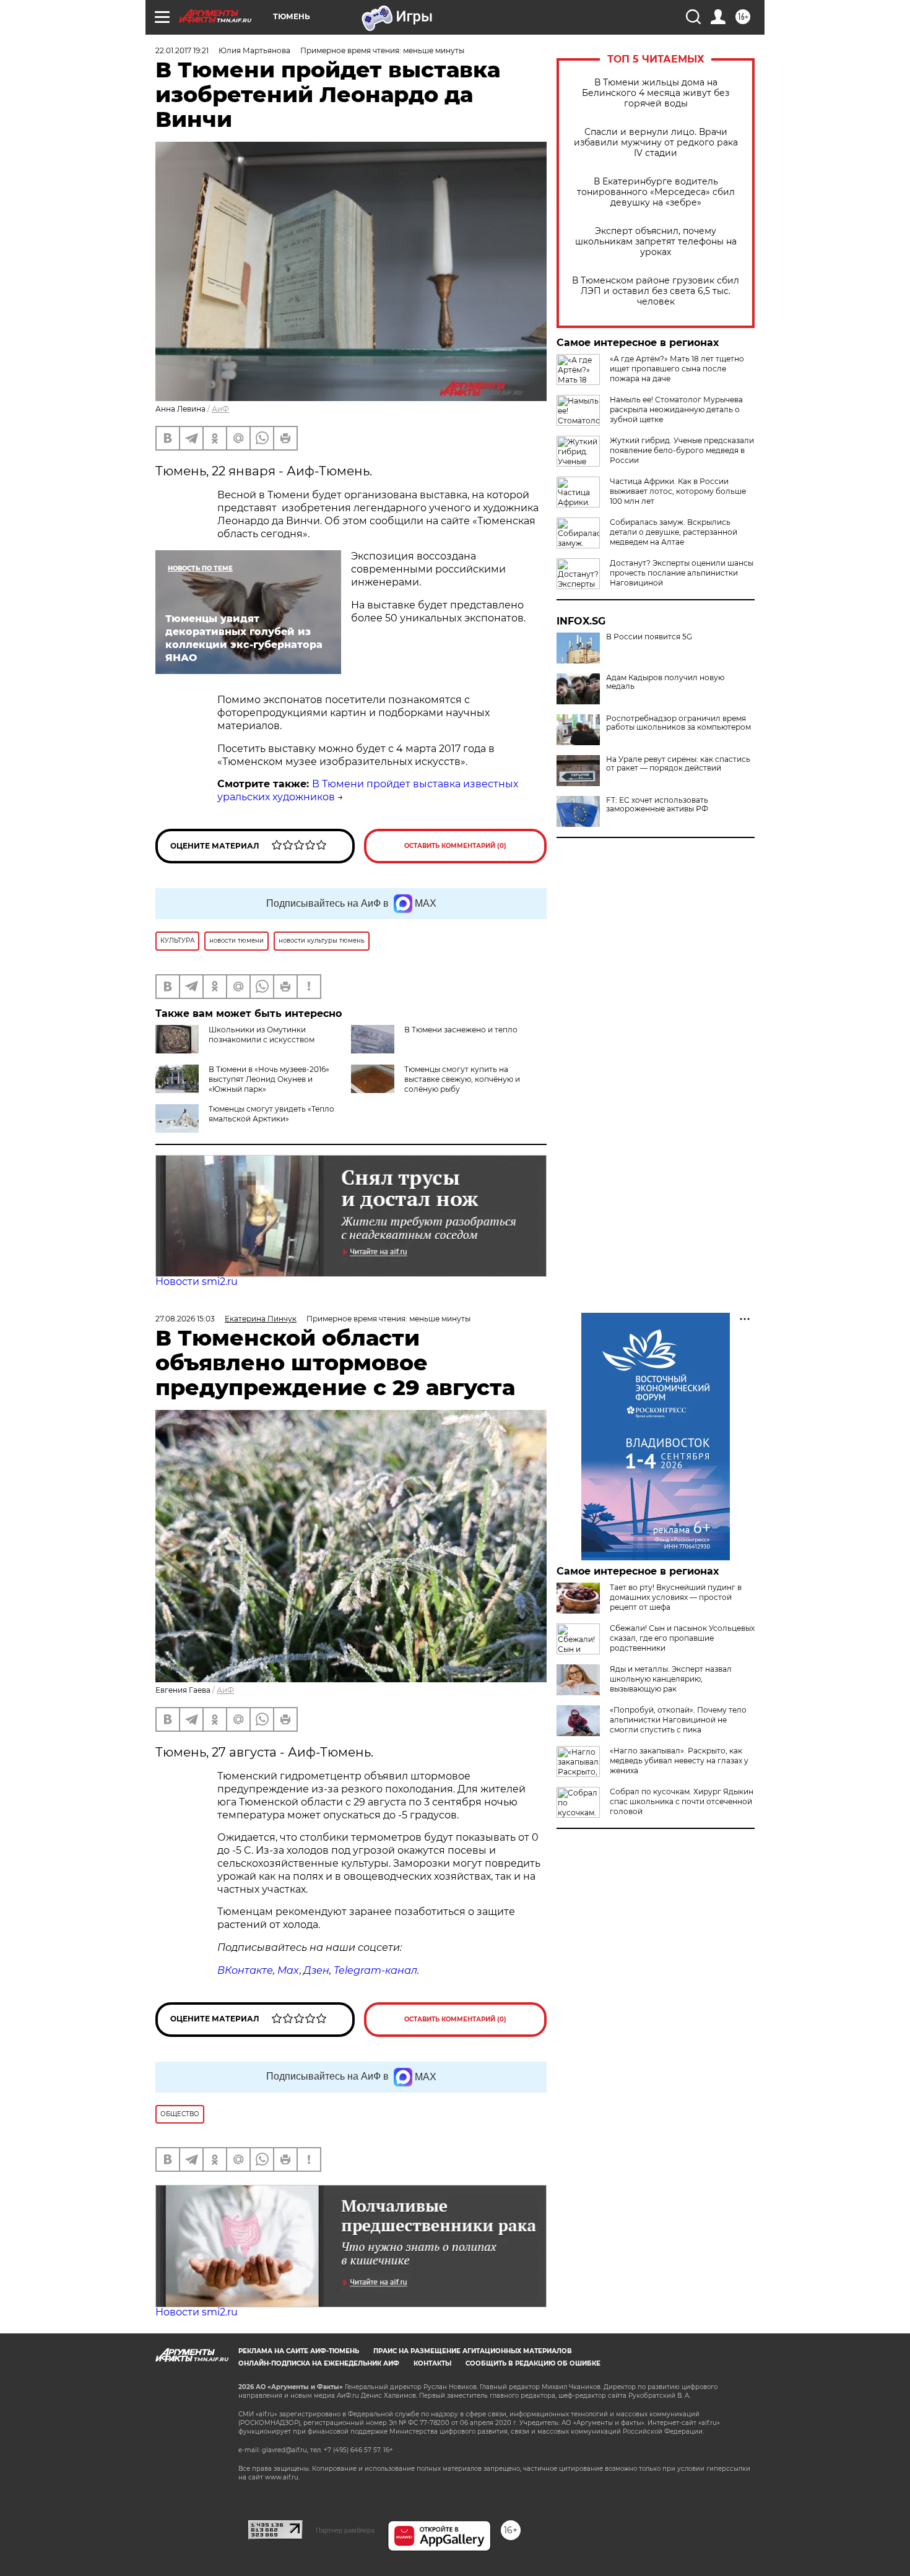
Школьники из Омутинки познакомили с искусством (262, 1035)
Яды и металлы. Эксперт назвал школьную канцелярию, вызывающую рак (671, 1679)
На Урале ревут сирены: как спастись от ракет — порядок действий (678, 764)
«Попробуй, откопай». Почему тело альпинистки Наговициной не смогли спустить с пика (678, 1720)
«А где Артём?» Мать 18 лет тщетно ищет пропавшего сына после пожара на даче (677, 369)
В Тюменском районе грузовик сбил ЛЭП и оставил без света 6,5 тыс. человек (656, 291)
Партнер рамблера (345, 2530)
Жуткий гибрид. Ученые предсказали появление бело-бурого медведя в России (682, 450)
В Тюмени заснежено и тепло (461, 1030)
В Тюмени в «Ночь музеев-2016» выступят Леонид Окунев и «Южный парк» (269, 1079)
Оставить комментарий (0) (455, 846)
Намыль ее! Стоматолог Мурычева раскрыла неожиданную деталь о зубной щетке (676, 409)
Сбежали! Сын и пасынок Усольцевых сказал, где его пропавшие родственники (682, 1638)
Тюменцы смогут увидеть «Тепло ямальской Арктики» (271, 1114)
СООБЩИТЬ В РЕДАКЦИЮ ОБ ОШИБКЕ (533, 2363)
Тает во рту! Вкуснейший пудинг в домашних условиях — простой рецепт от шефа (676, 1597)
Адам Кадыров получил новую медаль (665, 682)
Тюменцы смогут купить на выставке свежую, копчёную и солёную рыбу (462, 1079)
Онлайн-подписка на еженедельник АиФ (319, 2363)
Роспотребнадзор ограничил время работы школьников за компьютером (678, 723)
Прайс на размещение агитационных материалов (473, 2351)
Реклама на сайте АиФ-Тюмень (299, 2351)
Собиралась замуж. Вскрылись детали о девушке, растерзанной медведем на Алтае (674, 532)
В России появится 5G (649, 637)
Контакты (432, 2363)
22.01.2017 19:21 (182, 50)
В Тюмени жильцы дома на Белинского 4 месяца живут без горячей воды (656, 93)
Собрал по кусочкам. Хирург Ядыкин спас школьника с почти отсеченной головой (682, 1801)
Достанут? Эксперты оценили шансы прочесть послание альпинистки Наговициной (682, 573)
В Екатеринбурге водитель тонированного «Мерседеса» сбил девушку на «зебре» (656, 192)
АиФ (220, 409)
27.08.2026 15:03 (185, 1319)
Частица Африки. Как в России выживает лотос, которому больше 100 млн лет (678, 491)
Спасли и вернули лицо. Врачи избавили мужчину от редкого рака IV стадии (656, 143)
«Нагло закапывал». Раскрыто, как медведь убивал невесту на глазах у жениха (679, 1761)
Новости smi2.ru (197, 1282)
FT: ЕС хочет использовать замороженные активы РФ (657, 805)
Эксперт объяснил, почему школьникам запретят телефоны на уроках (656, 242)
